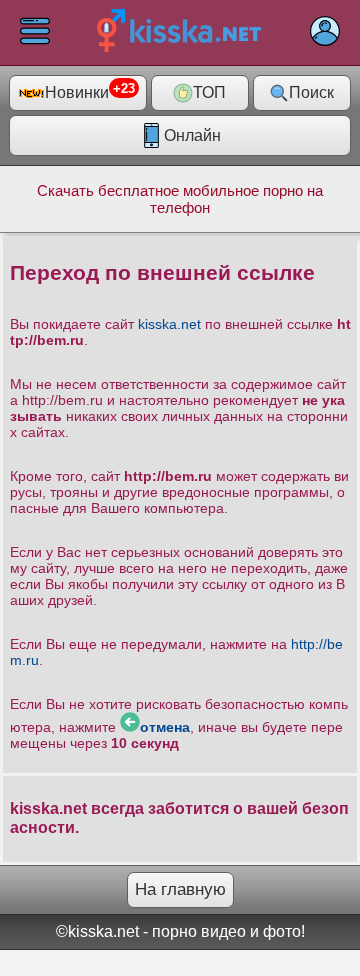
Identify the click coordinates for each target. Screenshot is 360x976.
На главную (180, 889)
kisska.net (169, 324)
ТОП (209, 92)
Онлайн (192, 135)
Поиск (311, 92)
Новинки (90, 91)
